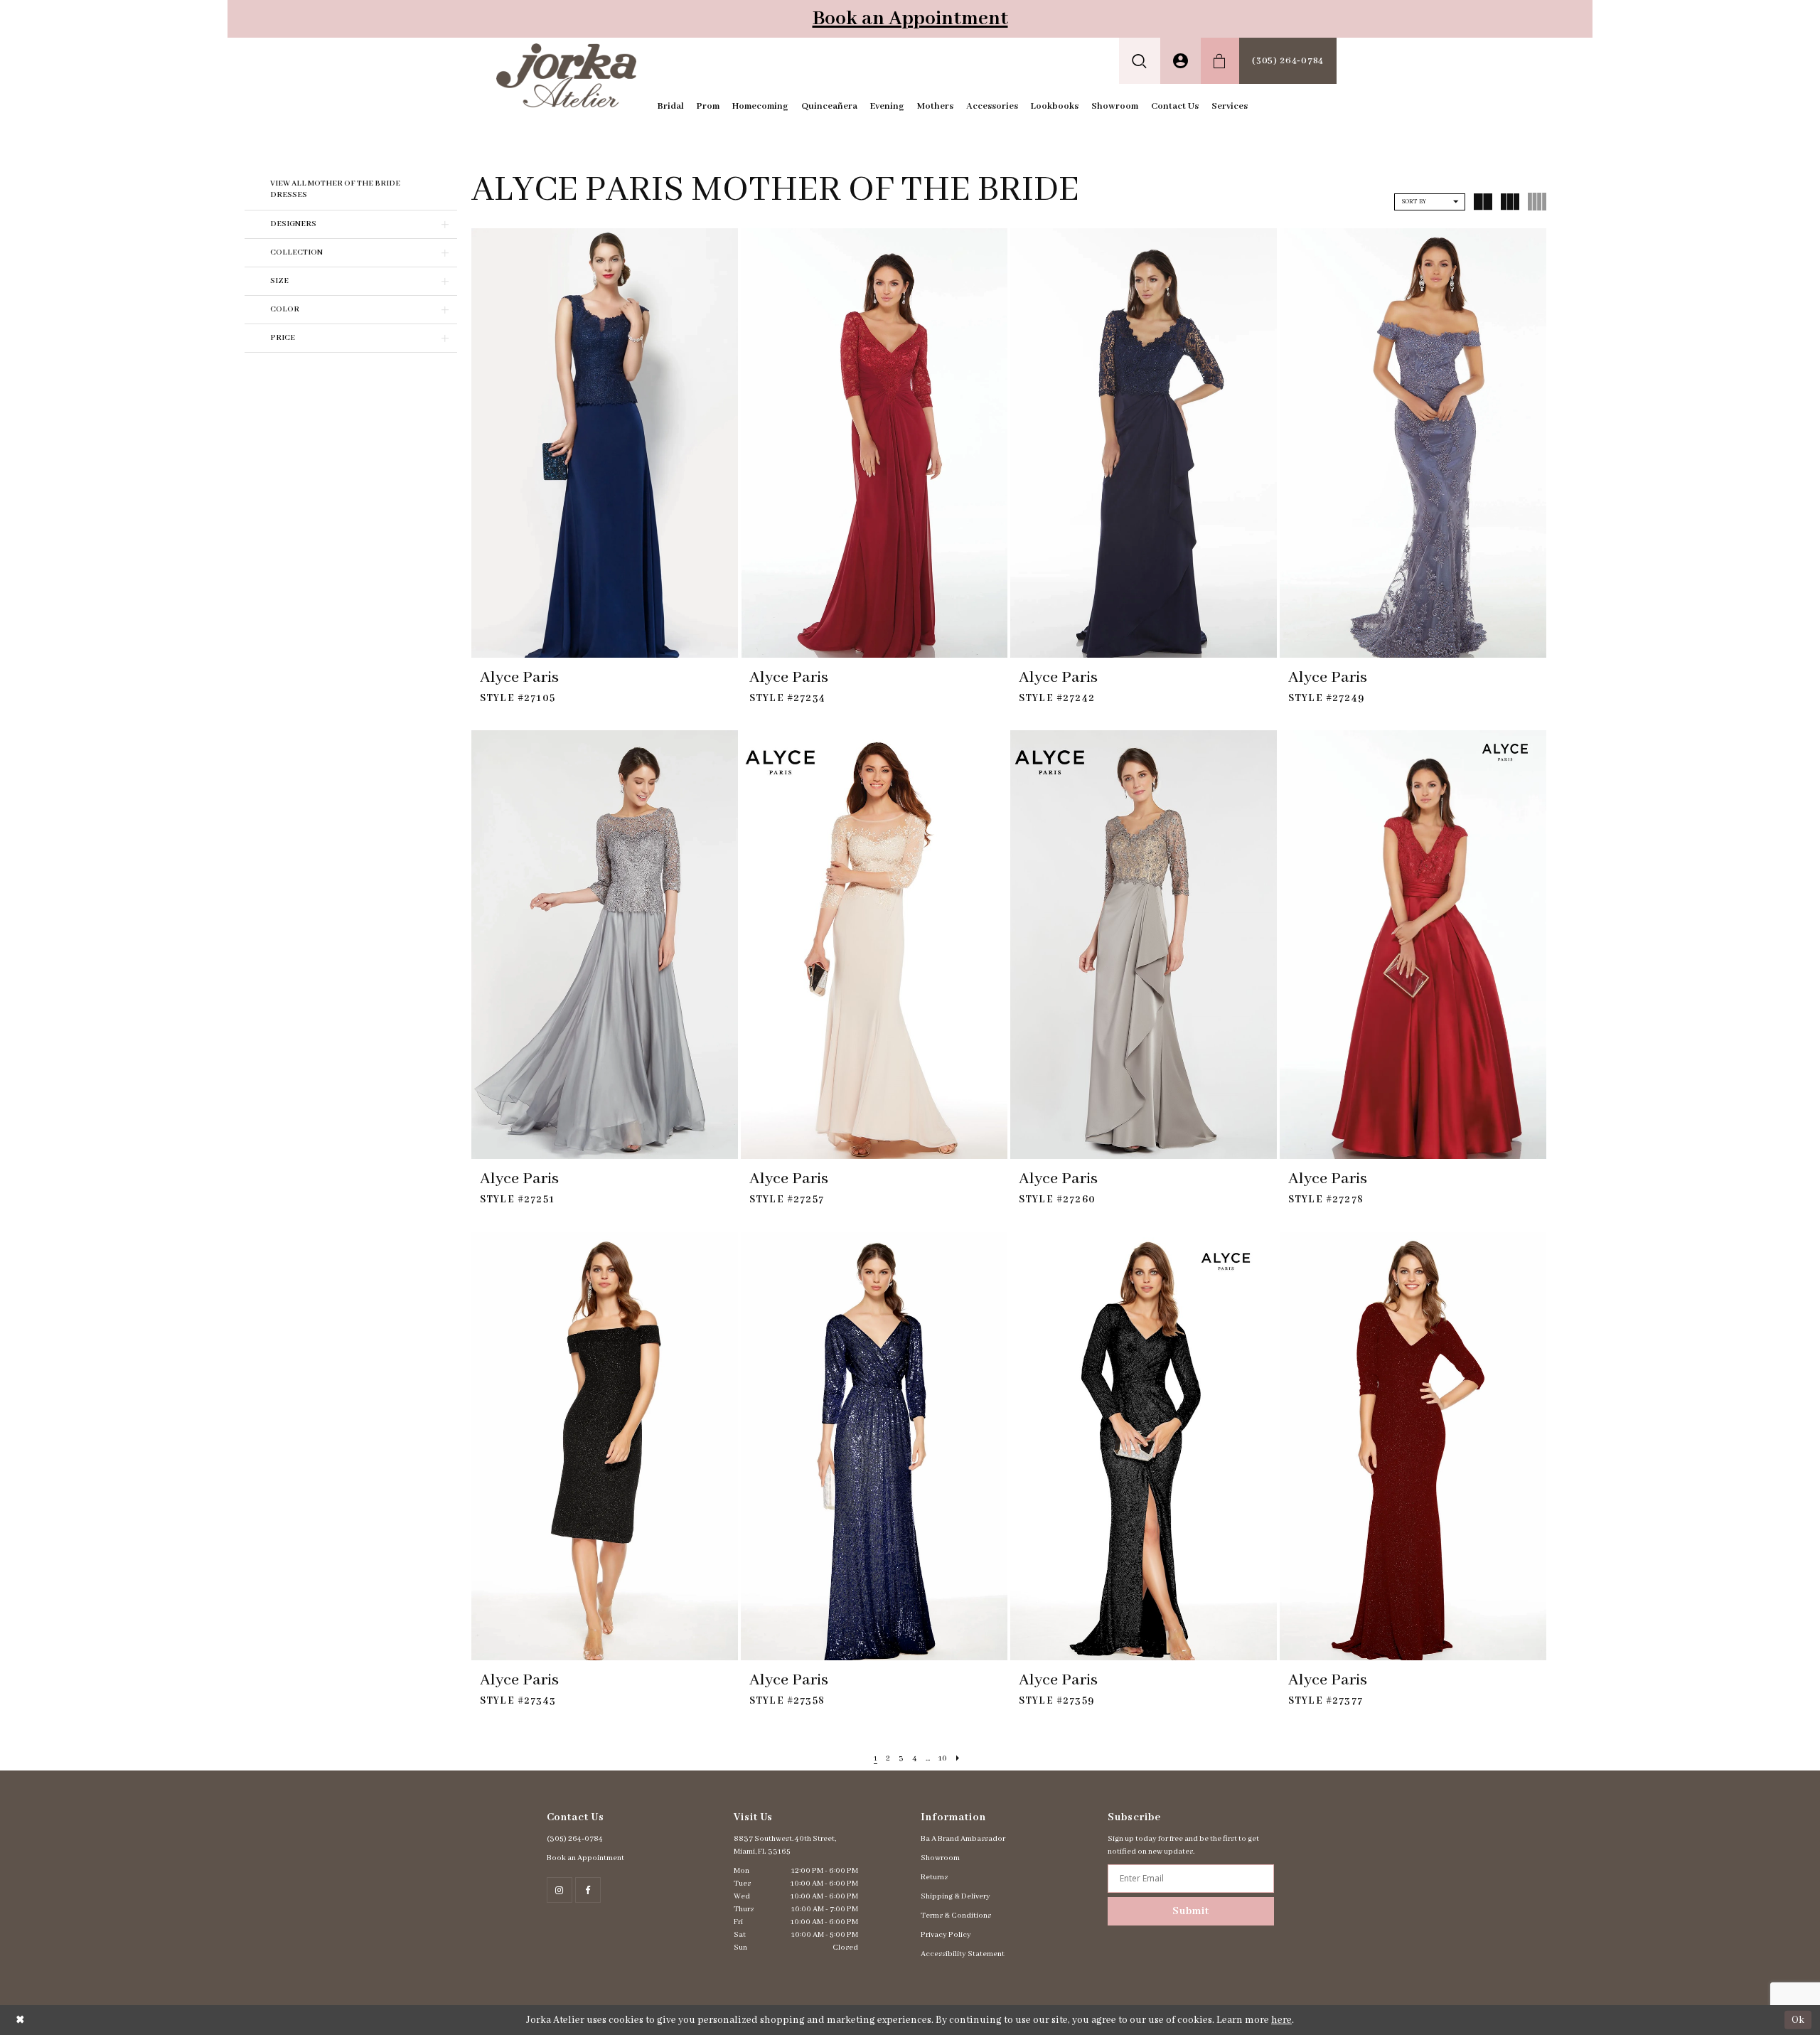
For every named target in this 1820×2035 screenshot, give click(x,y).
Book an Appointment (910, 19)
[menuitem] (1140, 61)
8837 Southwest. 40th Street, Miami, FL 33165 (785, 1845)
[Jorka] (566, 75)
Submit (1191, 1911)
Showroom (940, 1858)
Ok (1798, 2019)
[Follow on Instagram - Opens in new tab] (560, 1890)
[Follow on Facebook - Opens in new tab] (588, 1890)
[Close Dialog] (20, 2020)
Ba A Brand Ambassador (963, 1839)
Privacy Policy (946, 1935)
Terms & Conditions (956, 1916)
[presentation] (605, 443)
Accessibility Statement (963, 1954)
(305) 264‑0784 (575, 1839)
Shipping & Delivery (955, 1896)
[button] (1140, 61)
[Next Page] (958, 1759)
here (1281, 2020)
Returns (934, 1877)
